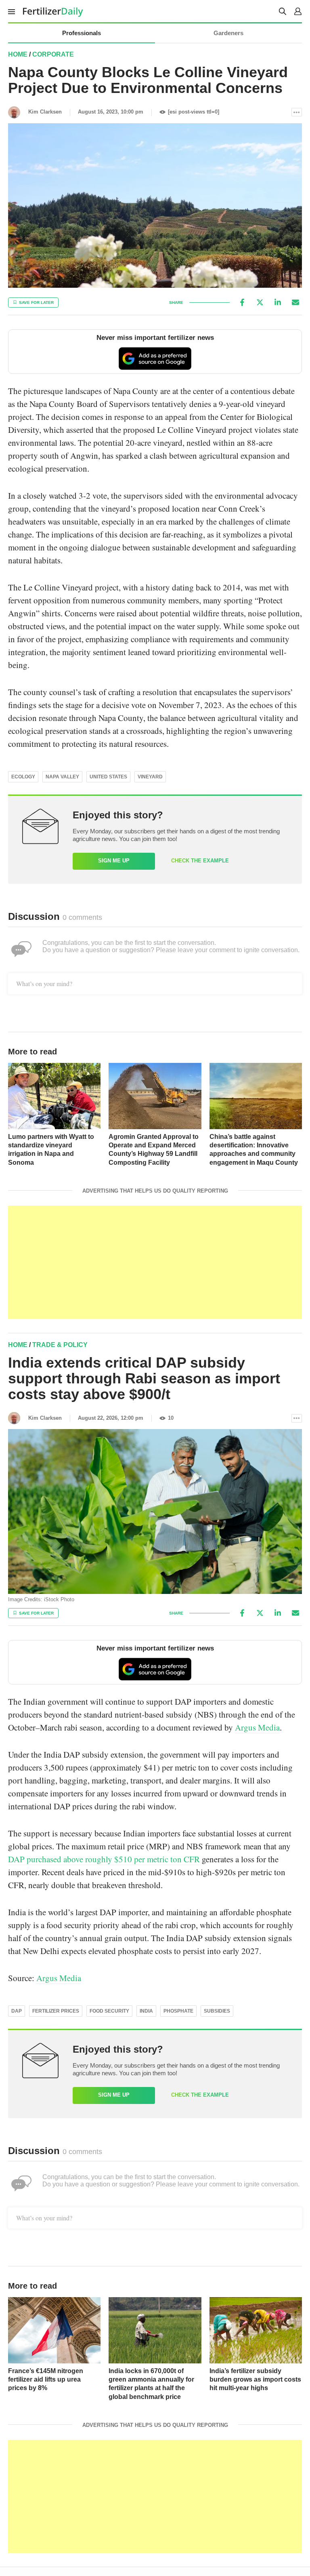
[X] (260, 302)
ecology (23, 777)
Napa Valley (62, 777)
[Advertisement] (155, 1262)
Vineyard (150, 777)
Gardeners (228, 33)
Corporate (53, 54)
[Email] (295, 302)
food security (109, 2011)
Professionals (82, 33)
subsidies (217, 2011)
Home (18, 54)
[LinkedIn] (278, 302)
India (146, 2011)
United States (108, 777)
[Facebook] (242, 302)
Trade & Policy (60, 1345)
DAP (17, 2011)
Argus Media (257, 1727)
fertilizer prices (56, 2011)
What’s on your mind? (44, 983)
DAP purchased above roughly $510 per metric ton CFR (104, 1859)
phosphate (178, 2011)
